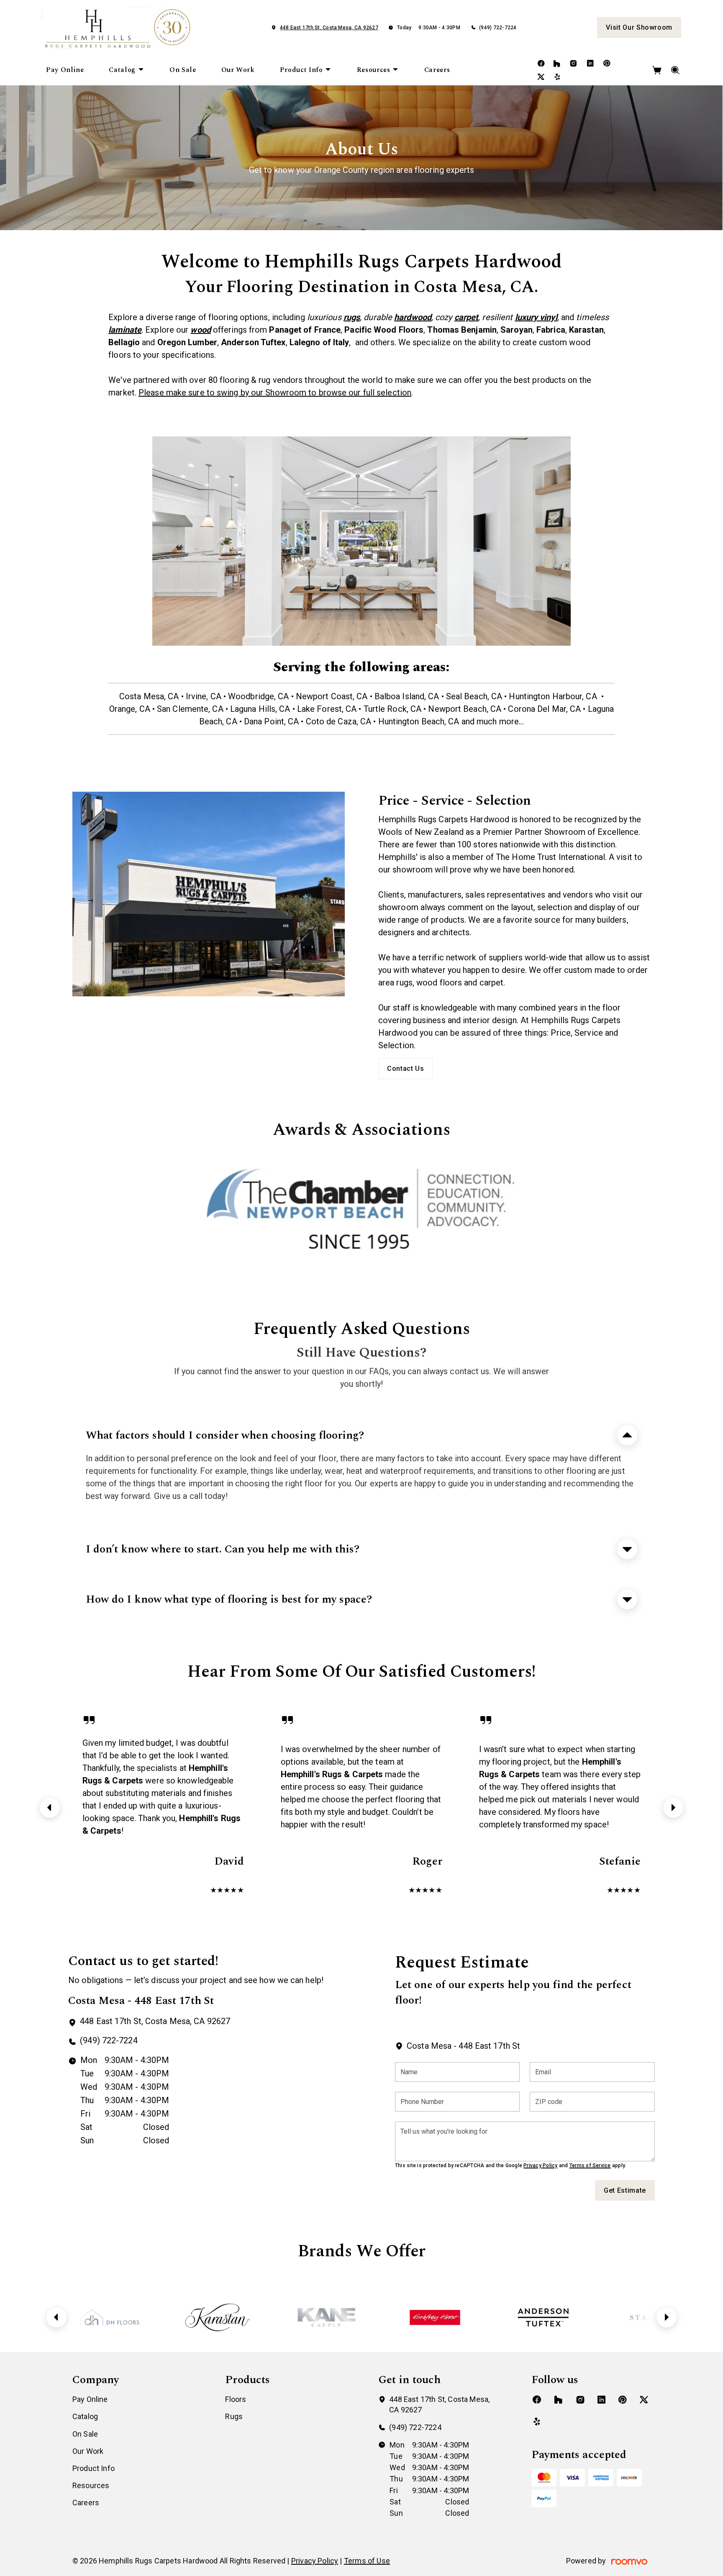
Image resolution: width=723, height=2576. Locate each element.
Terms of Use (367, 2561)
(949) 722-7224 (498, 28)
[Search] (676, 70)
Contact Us (405, 1069)
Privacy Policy (540, 2165)
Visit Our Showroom (639, 27)
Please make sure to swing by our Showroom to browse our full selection (275, 393)
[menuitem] (65, 70)
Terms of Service (590, 2165)
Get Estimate (625, 2190)
